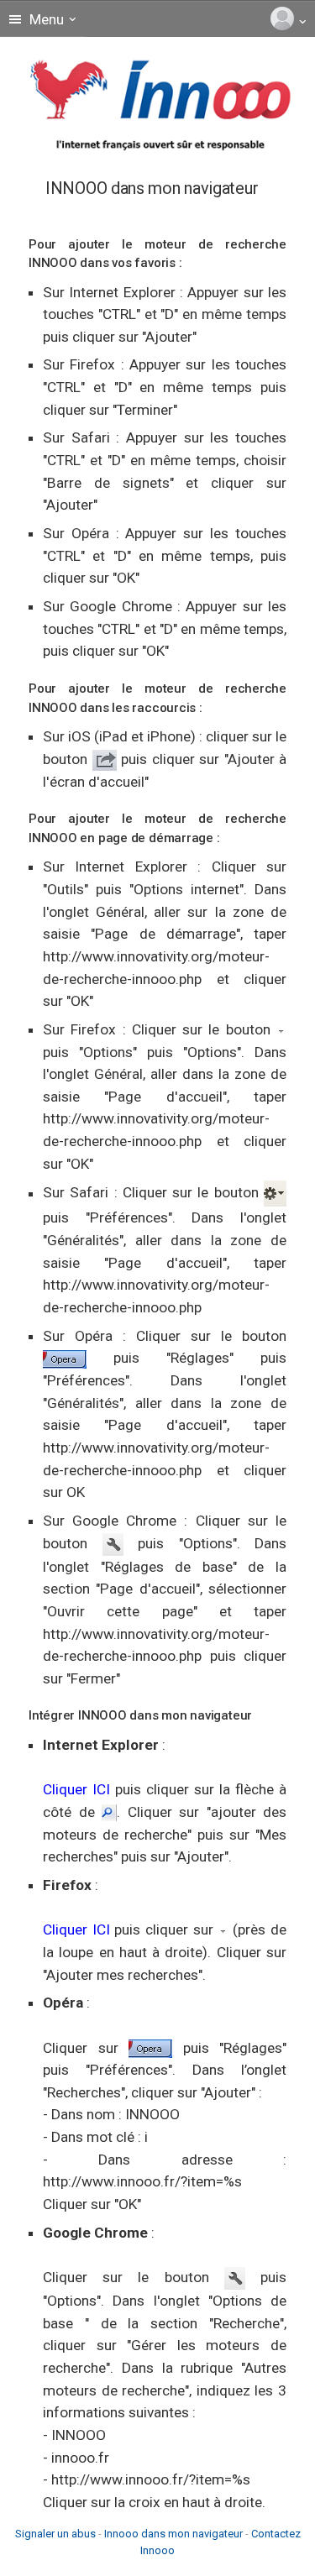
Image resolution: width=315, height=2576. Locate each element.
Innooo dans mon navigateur (173, 2534)
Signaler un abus (55, 2534)
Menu (45, 19)
